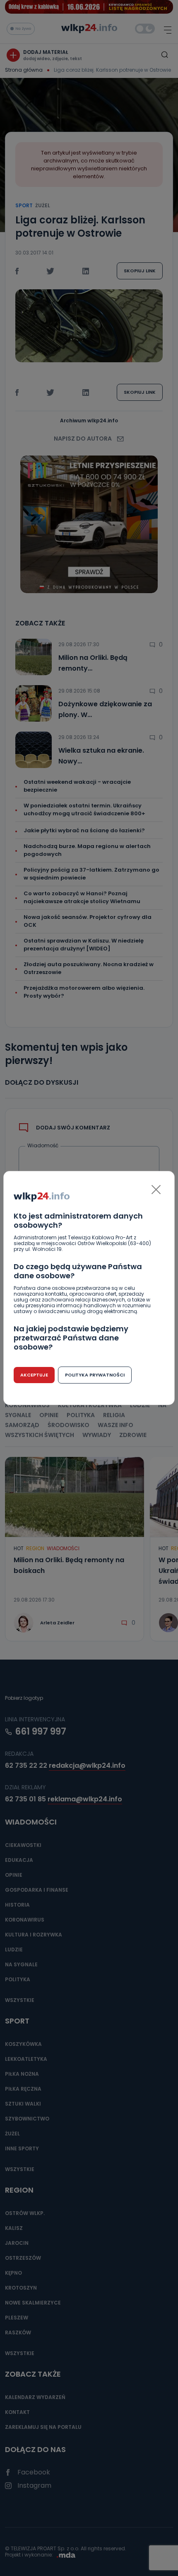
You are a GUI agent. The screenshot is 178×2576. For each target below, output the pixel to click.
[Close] (156, 1190)
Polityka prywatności (95, 1375)
